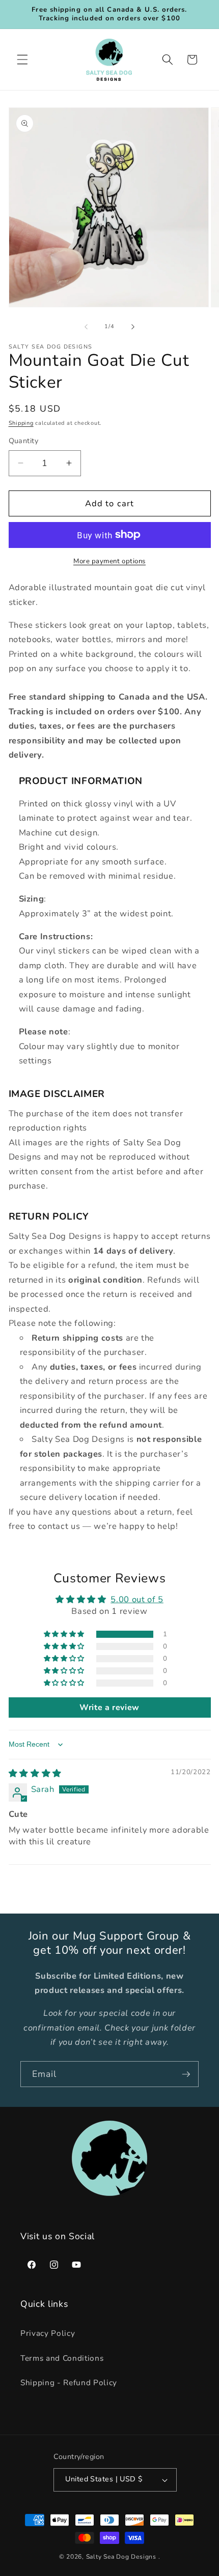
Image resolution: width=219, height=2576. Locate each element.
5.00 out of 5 (137, 1599)
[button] (22, 60)
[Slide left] (86, 327)
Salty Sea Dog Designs (121, 2557)
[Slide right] (133, 327)
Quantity (24, 441)
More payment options (109, 561)
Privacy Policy (48, 2333)
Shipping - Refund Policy (69, 2382)
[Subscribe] (186, 2074)
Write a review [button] (109, 1707)
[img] (35, 1773)
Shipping (21, 423)
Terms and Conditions (62, 2358)
